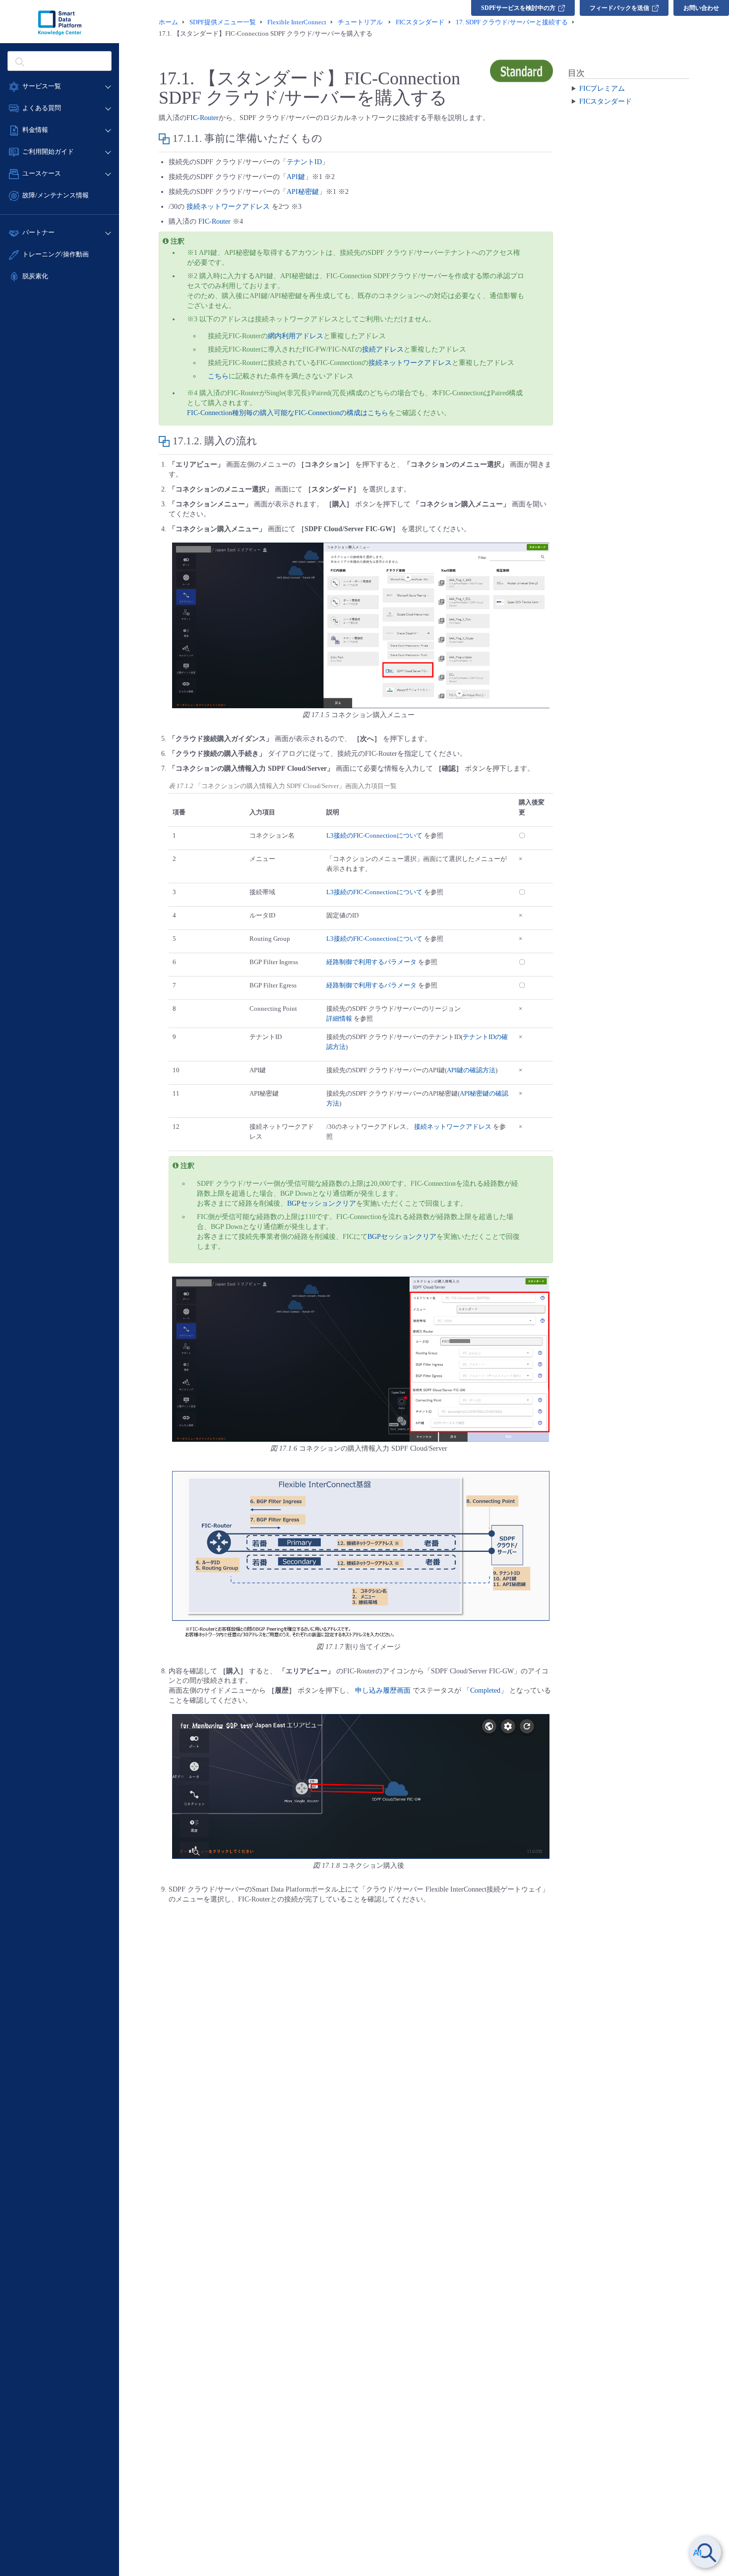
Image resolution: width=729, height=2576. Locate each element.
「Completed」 (485, 1690)
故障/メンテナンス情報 (56, 195)
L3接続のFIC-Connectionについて (374, 835)
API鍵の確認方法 (471, 1070)
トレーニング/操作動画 (56, 254)
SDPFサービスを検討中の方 (518, 8)
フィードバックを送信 (619, 8)
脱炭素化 (35, 276)
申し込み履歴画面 (383, 1690)
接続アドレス (383, 349)
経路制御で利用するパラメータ (371, 962)
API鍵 (296, 177)
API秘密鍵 (303, 192)
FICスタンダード (606, 101)
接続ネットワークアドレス (228, 207)
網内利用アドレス (296, 336)
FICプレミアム (602, 88)
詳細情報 (339, 1018)
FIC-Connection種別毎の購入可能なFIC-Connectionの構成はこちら (288, 413)
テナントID (304, 162)
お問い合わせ (701, 8)
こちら (218, 376)
